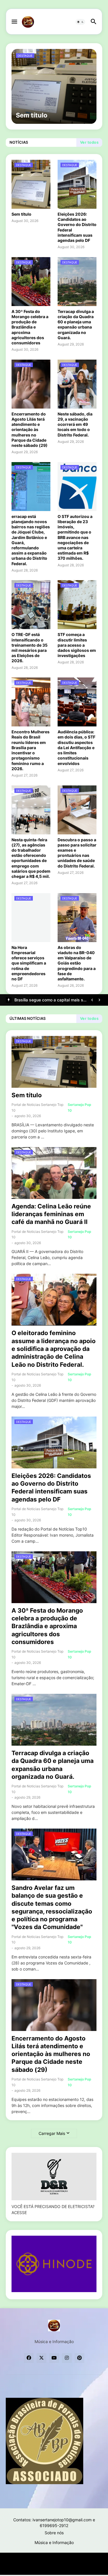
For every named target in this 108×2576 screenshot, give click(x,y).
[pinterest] (79, 2358)
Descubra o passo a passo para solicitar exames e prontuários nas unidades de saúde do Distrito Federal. (77, 853)
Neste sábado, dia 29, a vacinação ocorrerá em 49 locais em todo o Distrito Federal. (75, 424)
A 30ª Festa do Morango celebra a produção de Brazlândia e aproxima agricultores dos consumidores (30, 327)
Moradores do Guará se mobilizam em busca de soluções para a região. (50, 1000)
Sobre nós (54, 2533)
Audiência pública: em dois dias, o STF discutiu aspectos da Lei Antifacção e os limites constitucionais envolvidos (76, 747)
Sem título (21, 214)
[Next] (99, 1000)
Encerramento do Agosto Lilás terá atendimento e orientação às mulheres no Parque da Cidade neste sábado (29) (30, 430)
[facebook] (29, 2358)
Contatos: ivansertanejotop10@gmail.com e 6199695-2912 (54, 2523)
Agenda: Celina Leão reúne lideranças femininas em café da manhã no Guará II (51, 1214)
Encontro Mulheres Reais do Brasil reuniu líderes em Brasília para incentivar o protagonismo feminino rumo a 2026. (31, 750)
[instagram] (67, 2358)
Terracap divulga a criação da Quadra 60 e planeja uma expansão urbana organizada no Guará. (76, 324)
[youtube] (54, 2358)
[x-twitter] (41, 2358)
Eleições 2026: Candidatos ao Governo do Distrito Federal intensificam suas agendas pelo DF (77, 227)
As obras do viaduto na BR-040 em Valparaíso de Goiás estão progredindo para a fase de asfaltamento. (77, 963)
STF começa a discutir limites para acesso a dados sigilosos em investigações (77, 645)
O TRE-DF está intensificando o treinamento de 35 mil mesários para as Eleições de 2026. (30, 648)
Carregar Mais (52, 2133)
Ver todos (89, 142)
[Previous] (92, 1000)
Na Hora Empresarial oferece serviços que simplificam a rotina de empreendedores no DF (29, 963)
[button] (14, 22)
